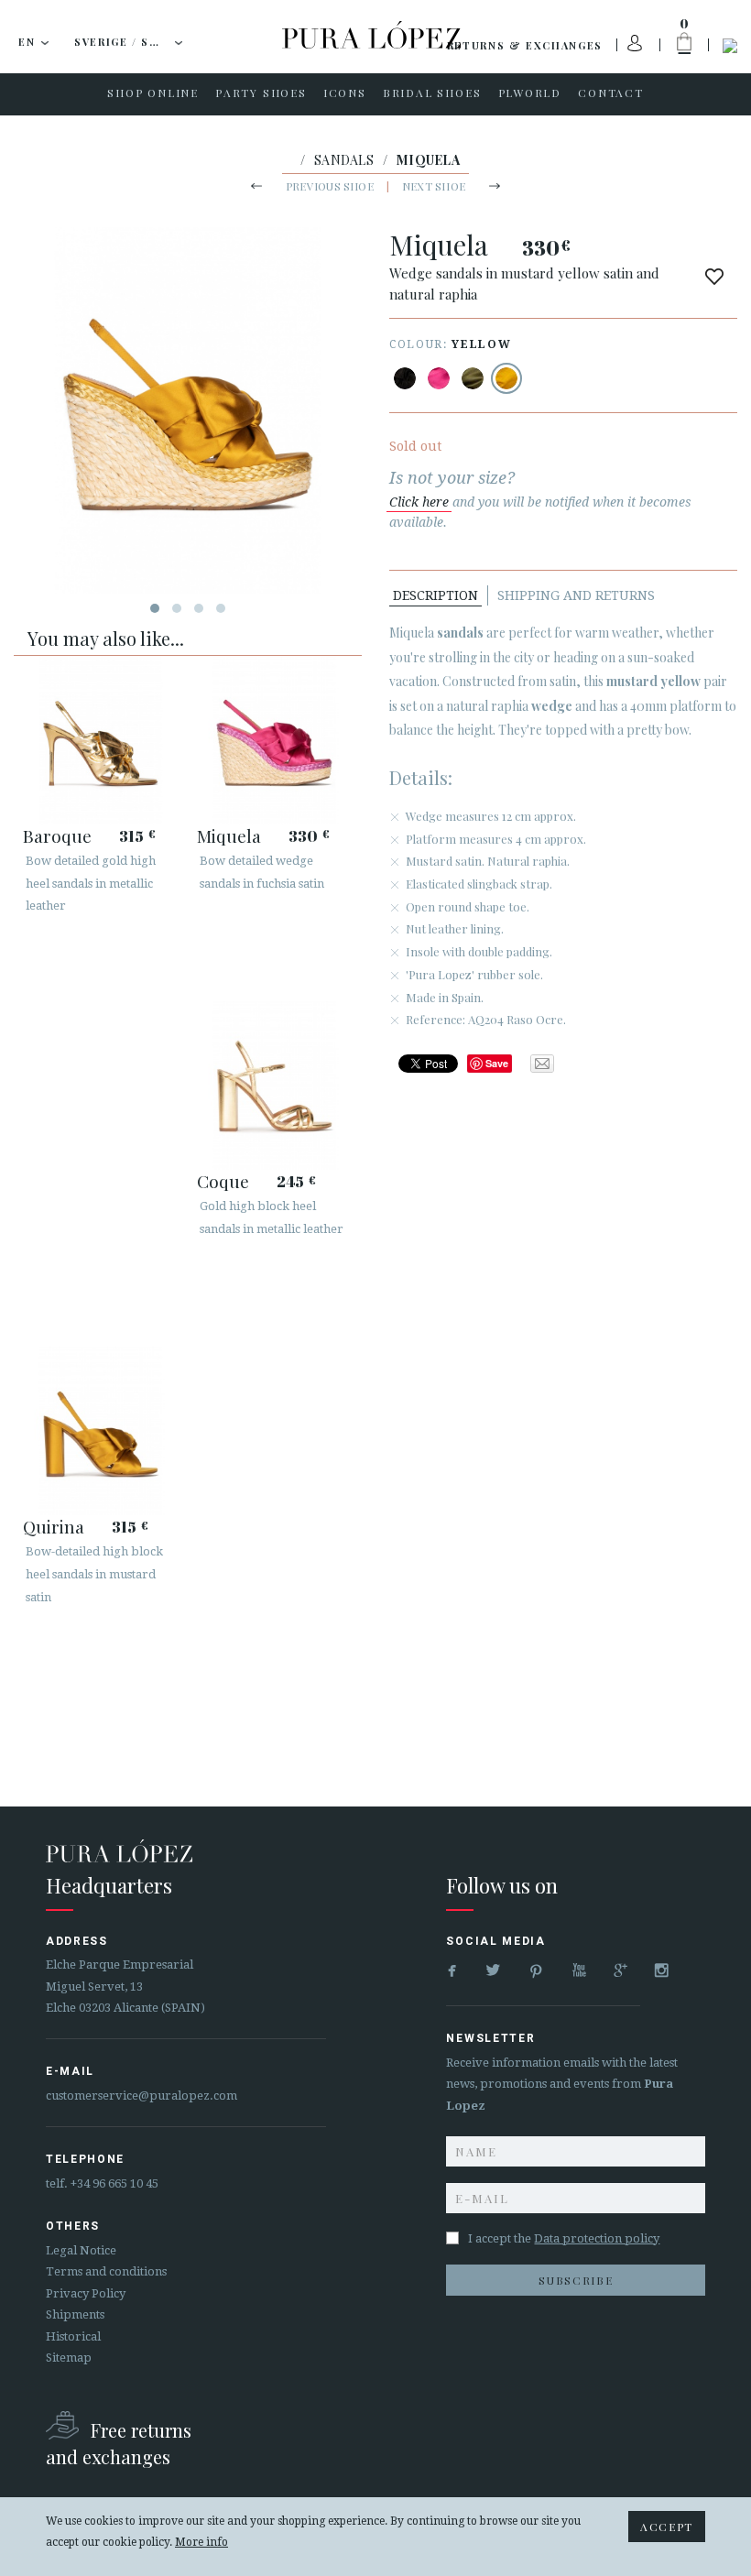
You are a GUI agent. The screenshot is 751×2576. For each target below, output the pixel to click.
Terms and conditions (106, 2271)
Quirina (54, 1526)
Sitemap (69, 2358)
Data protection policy (597, 2238)
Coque (223, 1181)
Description (435, 595)
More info (201, 2542)
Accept (667, 2527)
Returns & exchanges (525, 45)
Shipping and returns (576, 595)
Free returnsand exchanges (119, 2444)
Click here (419, 502)
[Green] (473, 378)
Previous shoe (330, 186)
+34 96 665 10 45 (114, 2183)
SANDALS (344, 160)
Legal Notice (81, 2250)
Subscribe (576, 2280)
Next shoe (434, 186)
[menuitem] (153, 94)
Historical (73, 2336)
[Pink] (439, 378)
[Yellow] (506, 378)
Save (497, 1063)
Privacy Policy (86, 2293)
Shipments (75, 2314)
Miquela (229, 835)
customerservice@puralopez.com (141, 2096)
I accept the (564, 2238)
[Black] (405, 378)
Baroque (57, 835)
